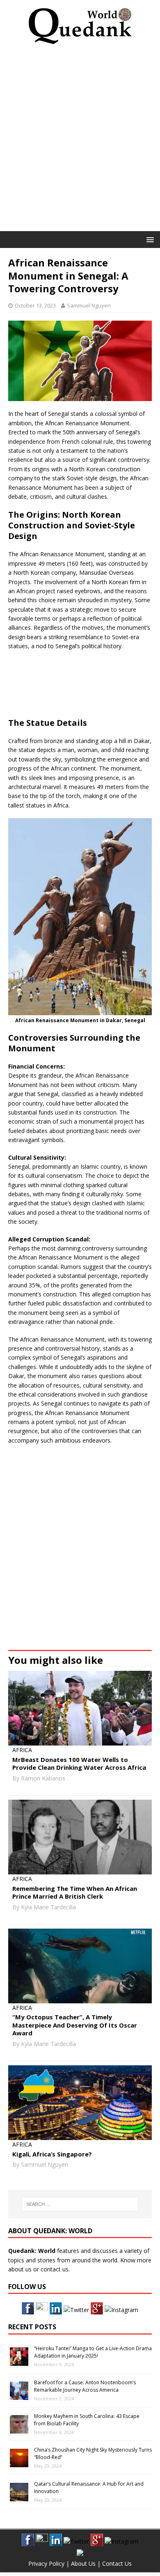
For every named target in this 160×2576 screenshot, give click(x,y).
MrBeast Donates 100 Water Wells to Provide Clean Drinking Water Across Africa (79, 1764)
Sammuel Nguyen (89, 305)
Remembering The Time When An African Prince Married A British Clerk (75, 1892)
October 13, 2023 (35, 305)
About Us (83, 2563)
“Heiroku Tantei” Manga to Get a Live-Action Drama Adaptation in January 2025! (93, 2352)
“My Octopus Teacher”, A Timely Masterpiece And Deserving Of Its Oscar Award (75, 2025)
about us (20, 2269)
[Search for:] (80, 2204)
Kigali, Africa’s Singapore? (52, 2154)
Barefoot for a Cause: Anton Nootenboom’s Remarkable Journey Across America (85, 2386)
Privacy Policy (46, 2563)
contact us (55, 2269)
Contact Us (117, 2563)
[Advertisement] (80, 140)
